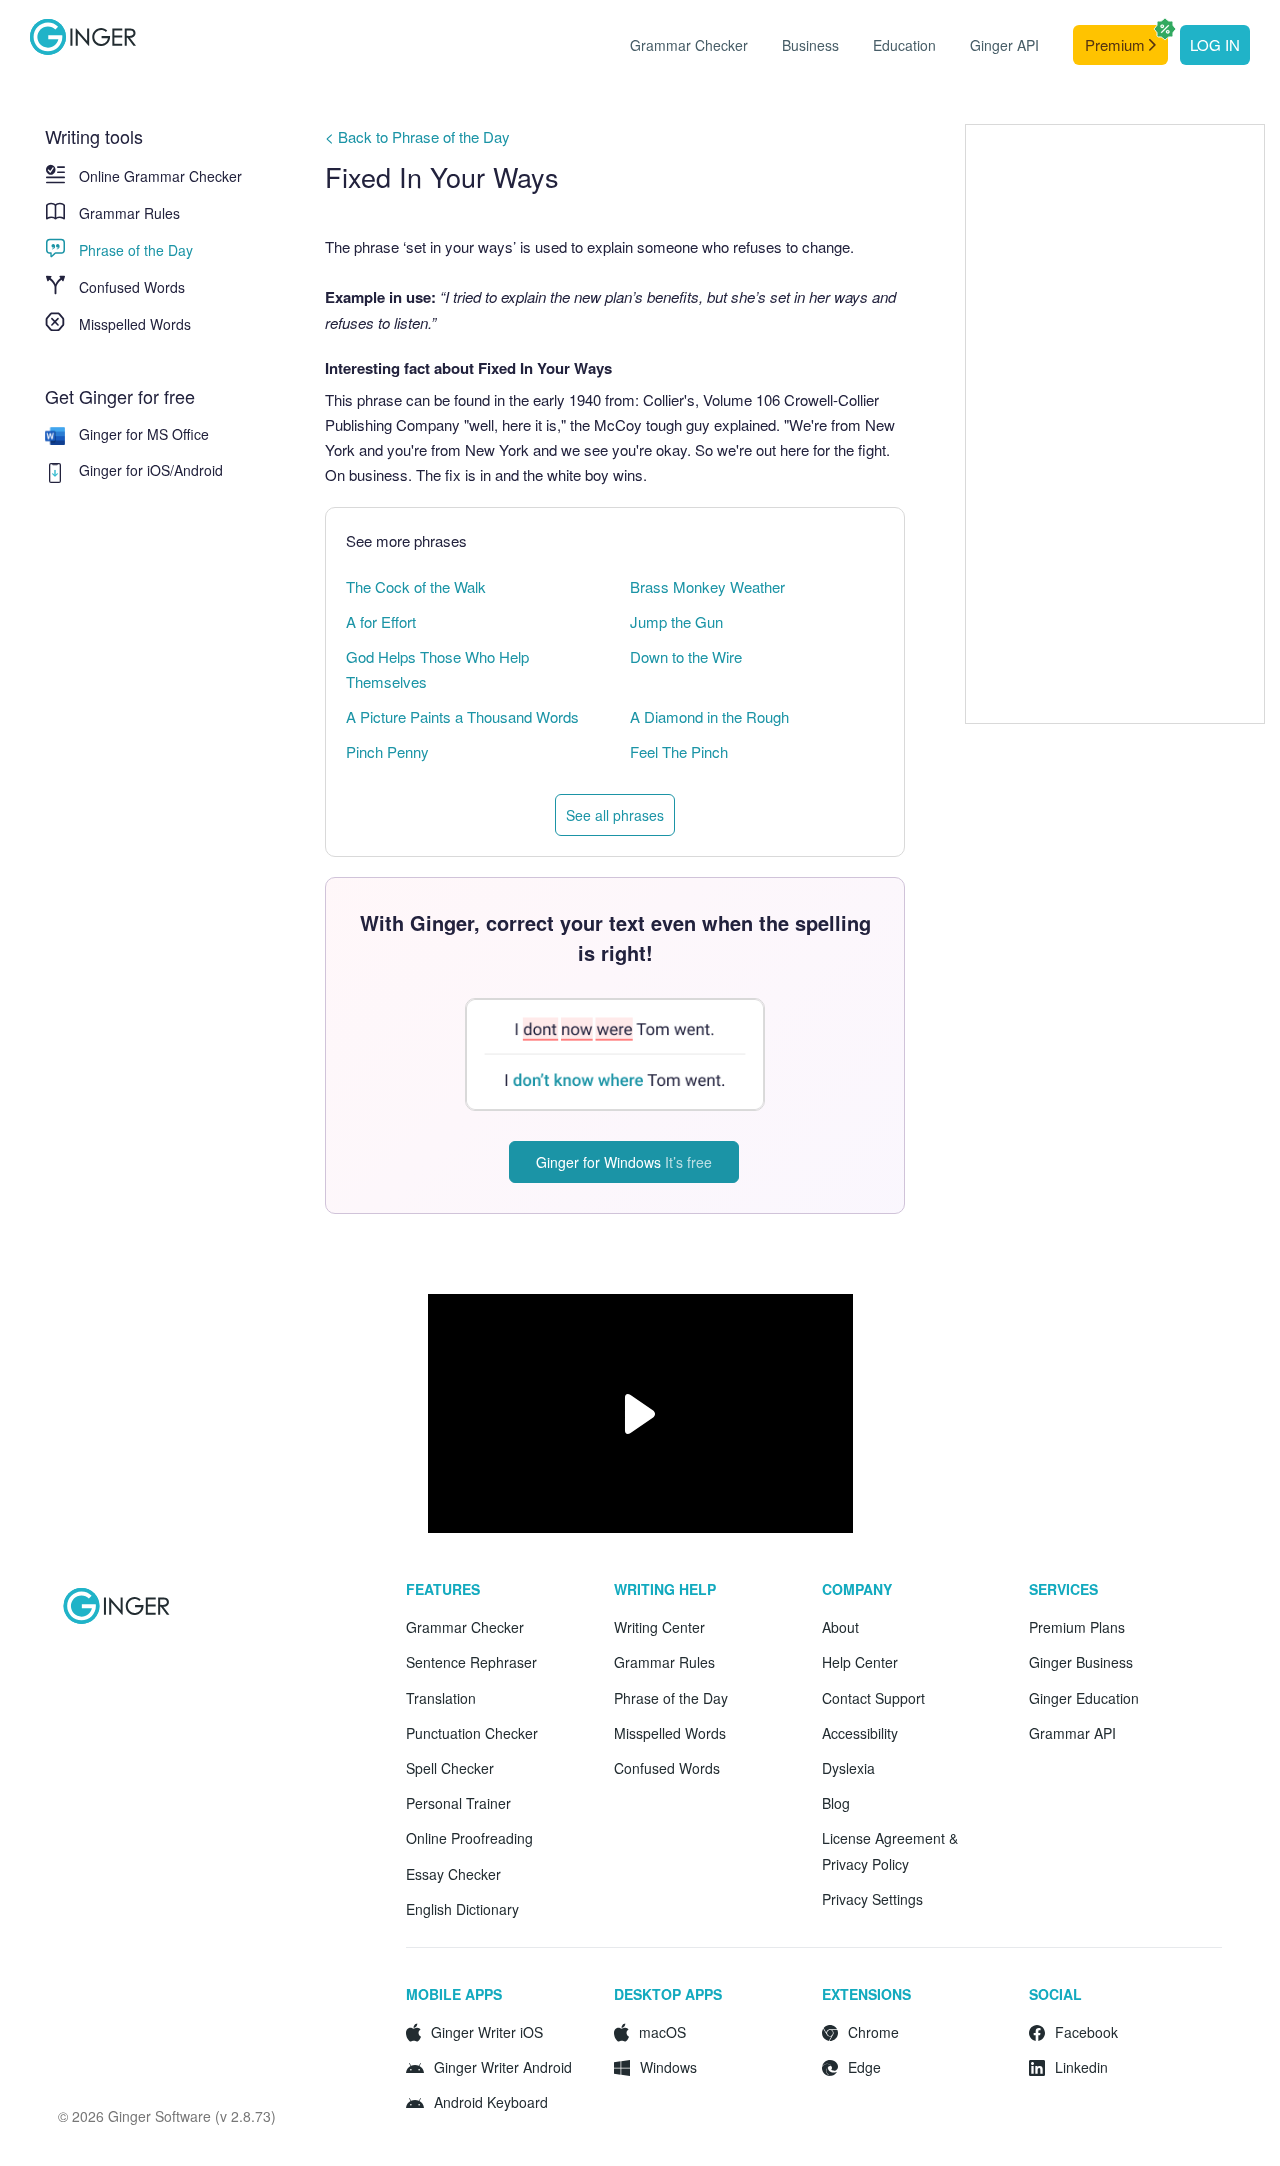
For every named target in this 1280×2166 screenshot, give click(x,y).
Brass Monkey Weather (707, 586)
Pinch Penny (387, 751)
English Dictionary (462, 1909)
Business (810, 45)
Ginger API (1004, 45)
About (840, 1627)
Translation (441, 1698)
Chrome (873, 2032)
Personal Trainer (458, 1803)
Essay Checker (453, 1874)
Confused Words (132, 287)
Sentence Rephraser (471, 1662)
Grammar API (1072, 1733)
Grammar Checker (689, 45)
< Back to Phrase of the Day (417, 136)
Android (198, 470)
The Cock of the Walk (416, 586)
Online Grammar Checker (160, 176)
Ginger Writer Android (503, 2067)
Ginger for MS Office (144, 434)
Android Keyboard (491, 2102)
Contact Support (873, 1698)
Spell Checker (450, 1768)
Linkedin (1081, 2067)
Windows (668, 2067)
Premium (1117, 44)
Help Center (860, 1662)
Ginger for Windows (624, 1162)
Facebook (1086, 2032)
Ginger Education (1084, 1698)
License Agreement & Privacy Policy (890, 1850)
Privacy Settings (872, 1899)
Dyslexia (848, 1768)
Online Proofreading (469, 1838)
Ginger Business (1081, 1662)
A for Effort (381, 621)
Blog (836, 1803)
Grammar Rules (129, 213)
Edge (864, 2067)
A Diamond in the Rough (709, 716)
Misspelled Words (135, 324)
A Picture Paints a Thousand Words (462, 716)
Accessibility (860, 1733)
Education (904, 45)
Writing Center (659, 1627)
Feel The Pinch (679, 751)
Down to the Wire (686, 656)
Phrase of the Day (136, 250)
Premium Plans (1077, 1627)
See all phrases (615, 815)
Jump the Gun (676, 621)
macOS (662, 2032)
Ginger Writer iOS (487, 2032)
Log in (1215, 44)
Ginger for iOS (124, 470)
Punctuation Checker (472, 1733)
